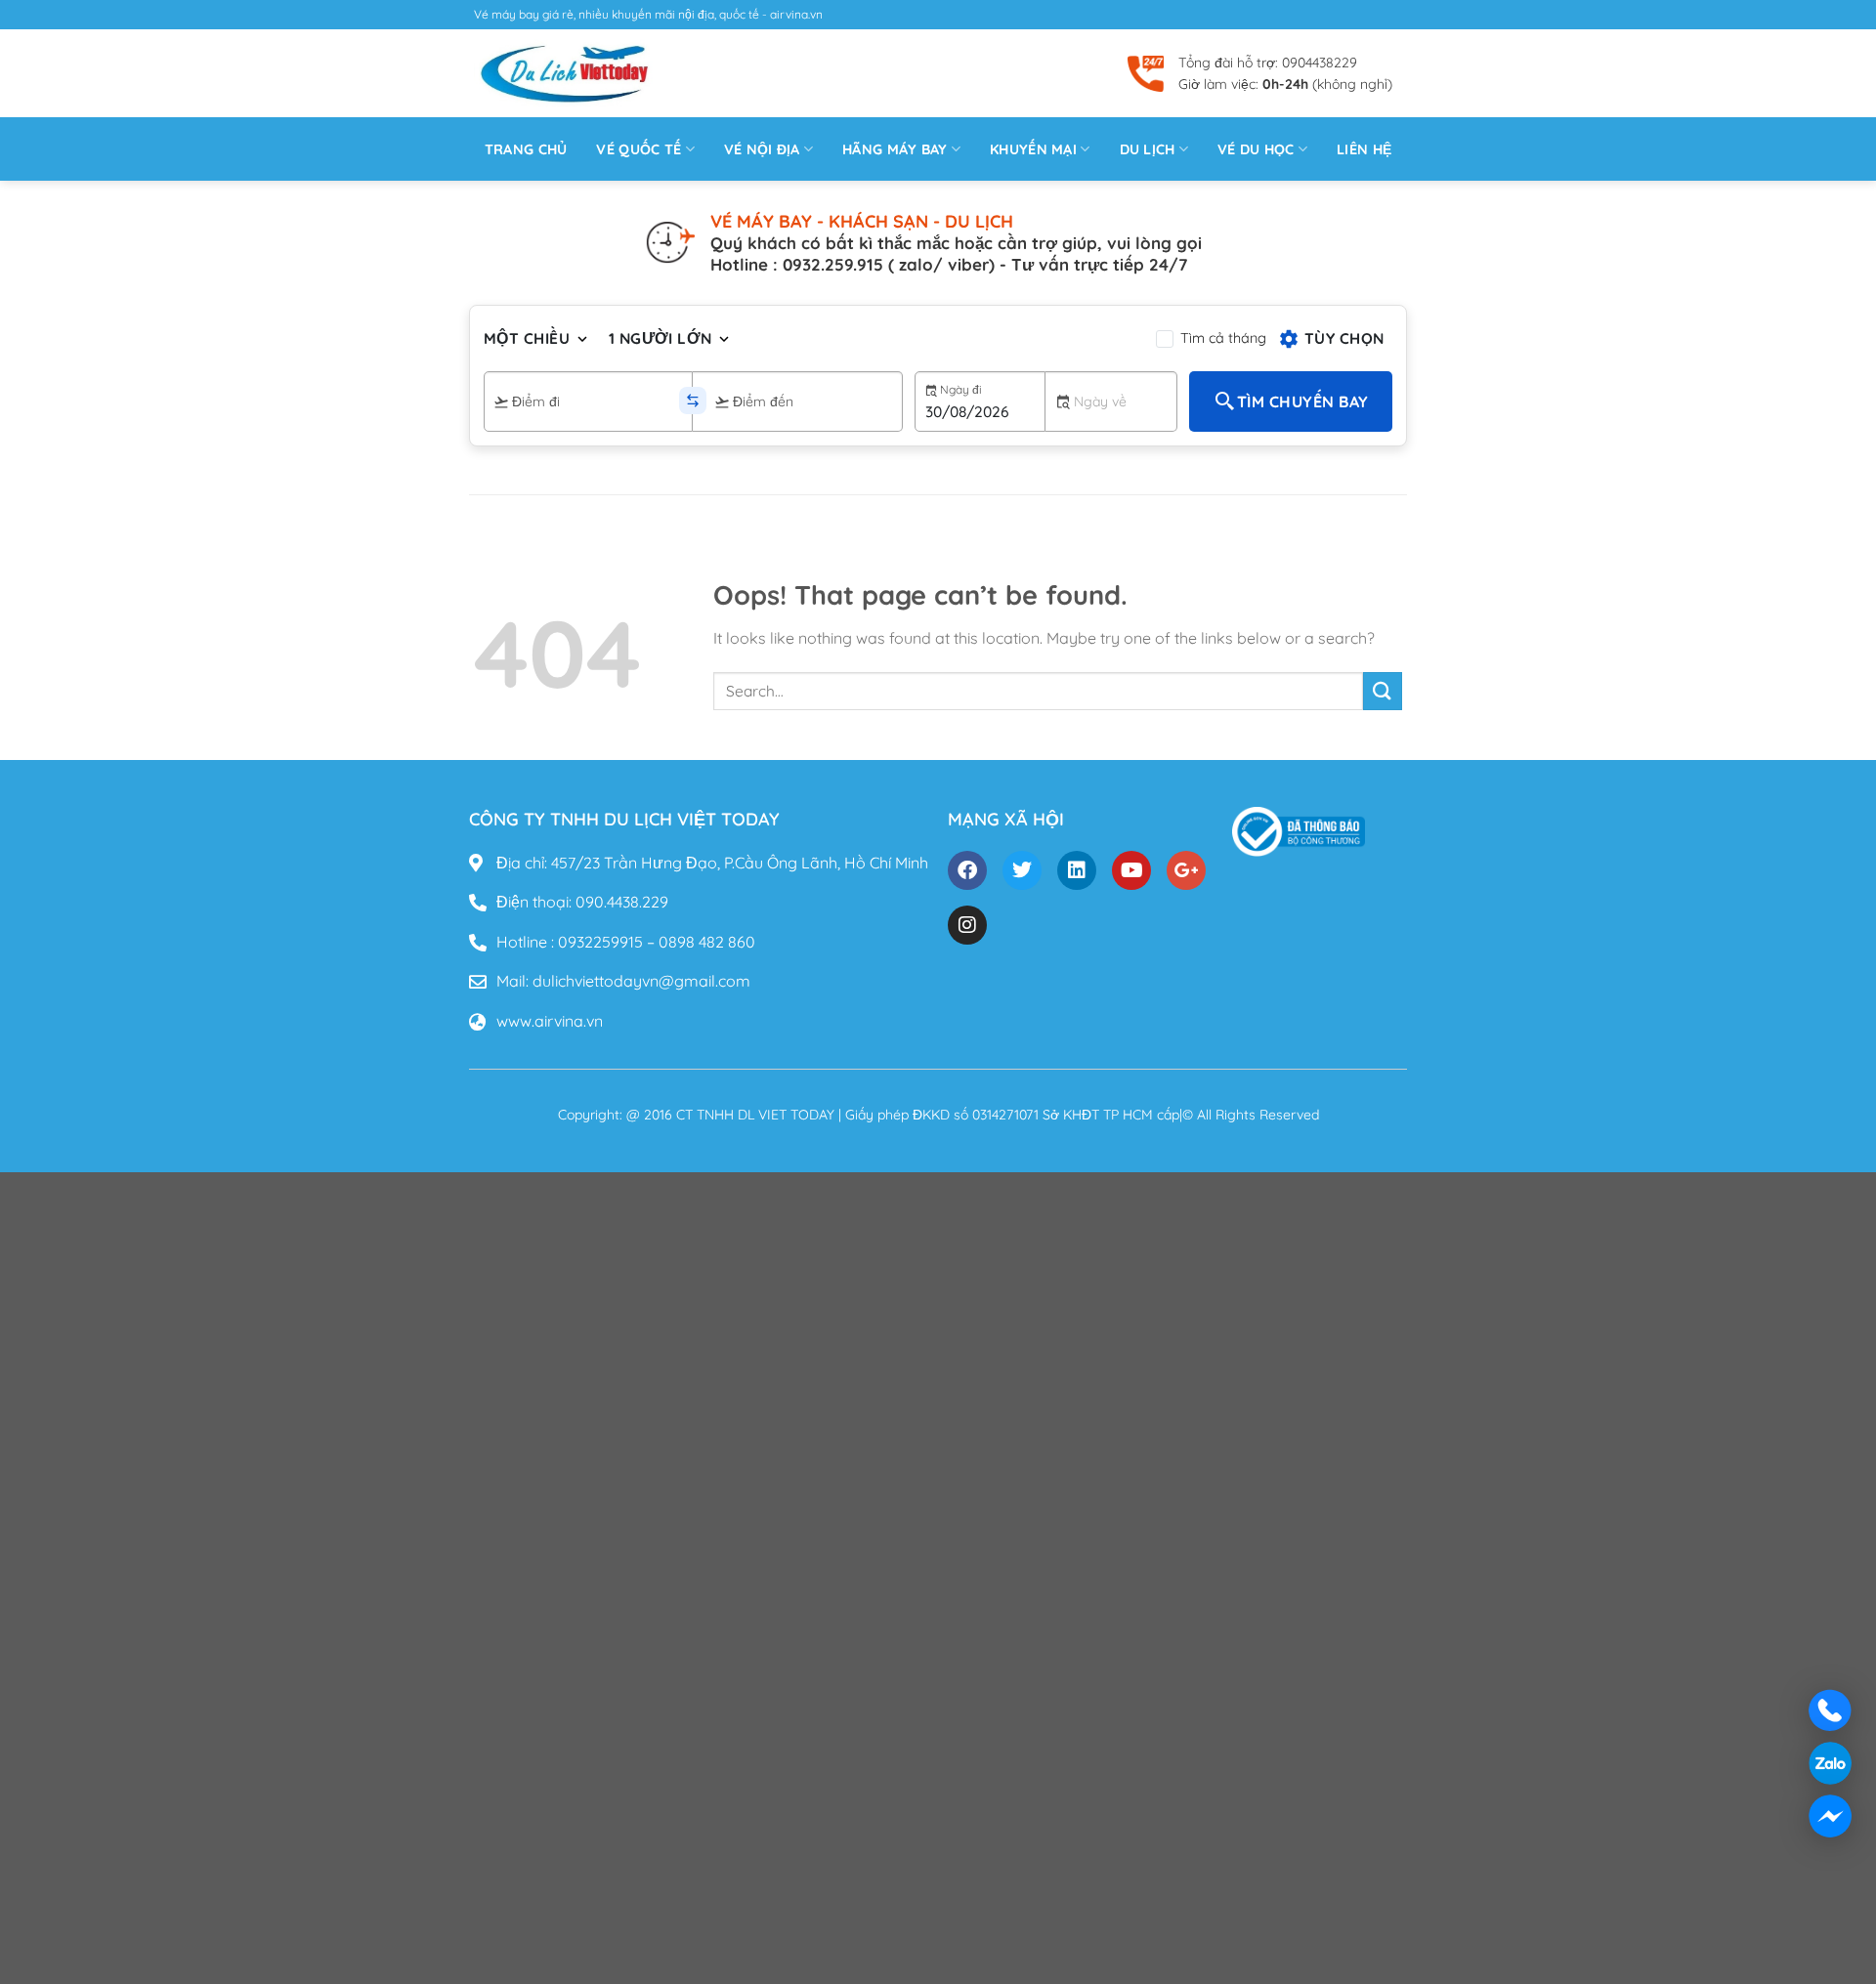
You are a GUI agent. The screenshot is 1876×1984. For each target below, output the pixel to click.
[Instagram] (967, 925)
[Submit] (1383, 691)
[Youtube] (1131, 870)
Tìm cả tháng (1223, 338)
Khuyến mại (1033, 149)
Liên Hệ (1364, 149)
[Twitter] (1022, 870)
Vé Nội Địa (762, 149)
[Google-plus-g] (1186, 870)
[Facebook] (967, 870)
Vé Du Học (1256, 149)
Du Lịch (1148, 149)
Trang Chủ (526, 149)
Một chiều (527, 338)
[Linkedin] (1077, 870)
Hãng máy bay (895, 149)
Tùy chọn (1344, 338)
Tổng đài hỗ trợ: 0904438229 (1268, 63)
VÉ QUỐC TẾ (639, 149)
